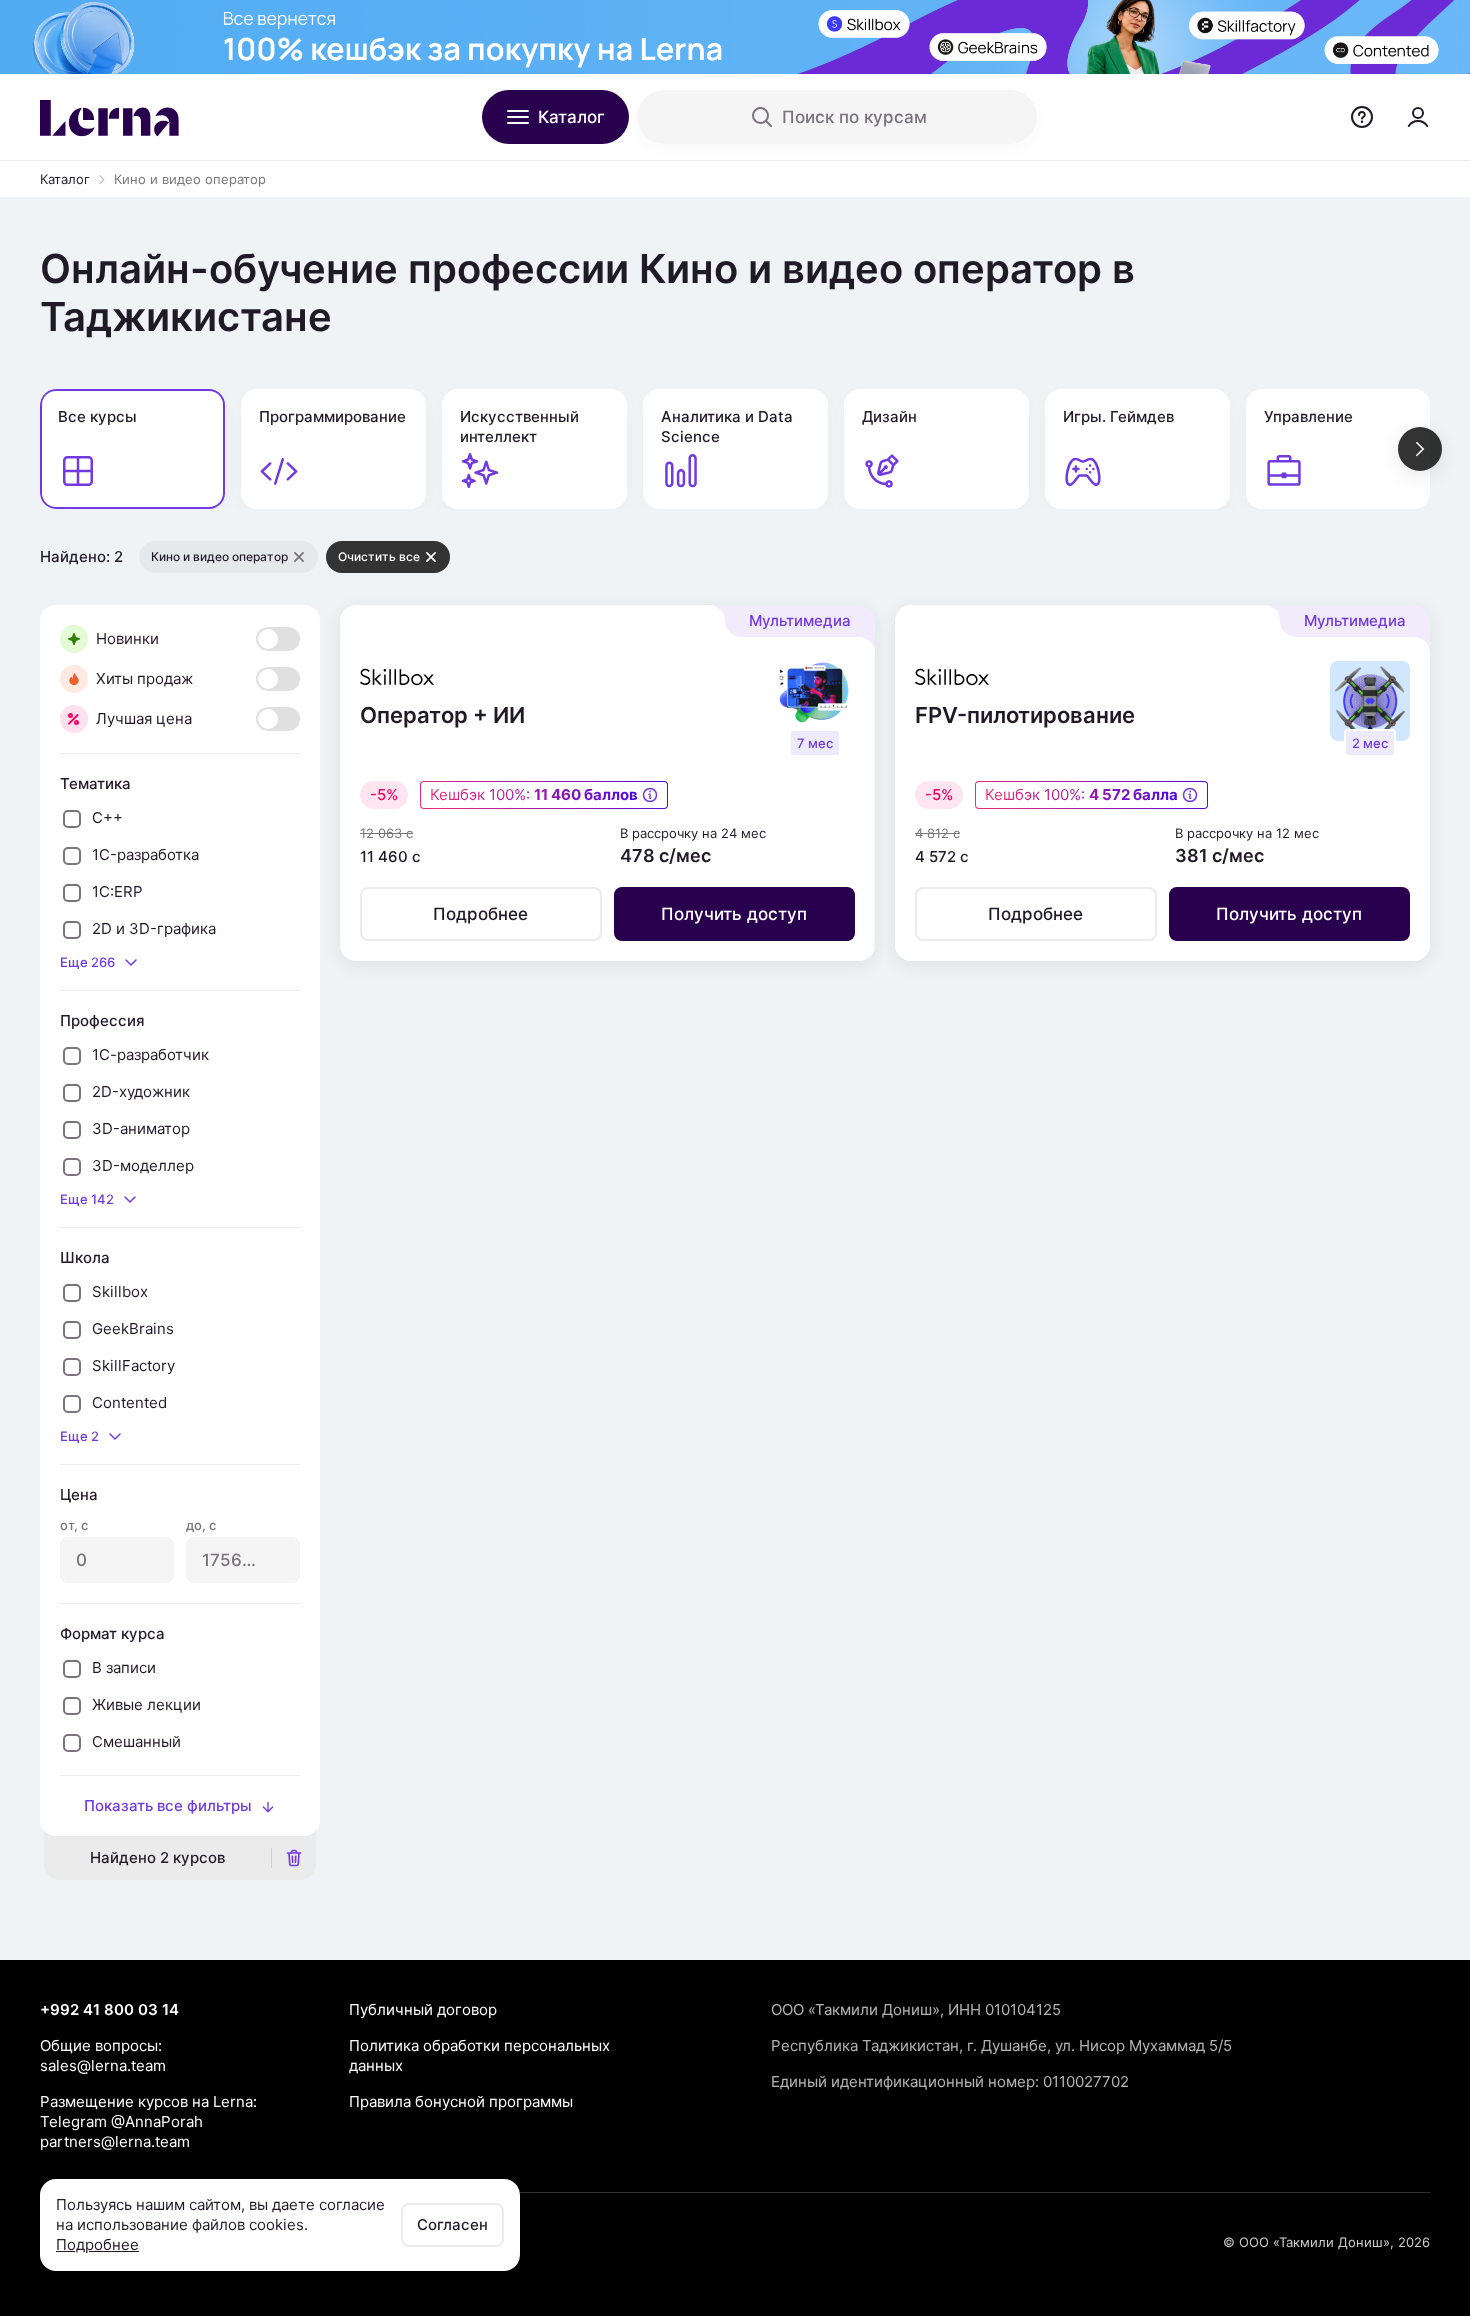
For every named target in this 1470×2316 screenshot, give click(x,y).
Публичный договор (423, 2009)
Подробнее (97, 2244)
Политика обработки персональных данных (479, 2055)
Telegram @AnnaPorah (121, 2121)
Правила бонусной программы (461, 2101)
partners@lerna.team (115, 2141)
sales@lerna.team (103, 2065)
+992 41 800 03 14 (109, 2009)
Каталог (65, 179)
